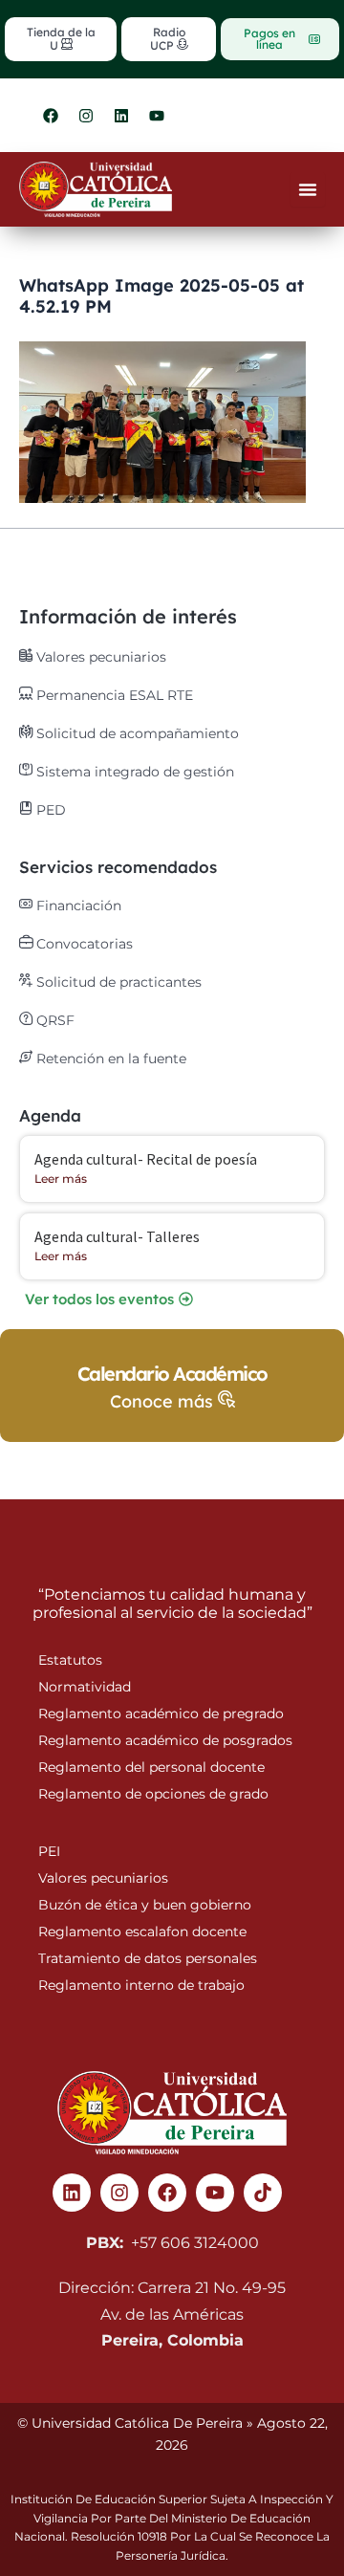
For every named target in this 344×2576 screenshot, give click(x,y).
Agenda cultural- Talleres (117, 1236)
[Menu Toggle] (308, 189)
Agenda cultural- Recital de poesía (146, 1159)
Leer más (61, 1179)
